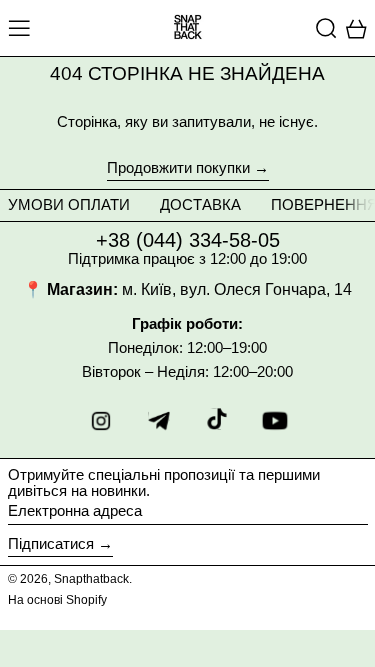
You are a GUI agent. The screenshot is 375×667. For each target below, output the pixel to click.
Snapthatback (91, 579)
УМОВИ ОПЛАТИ (69, 204)
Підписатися (51, 543)
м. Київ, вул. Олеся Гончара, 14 (237, 289)
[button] (326, 28)
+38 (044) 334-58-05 (188, 240)
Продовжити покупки (178, 168)
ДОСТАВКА (200, 204)
